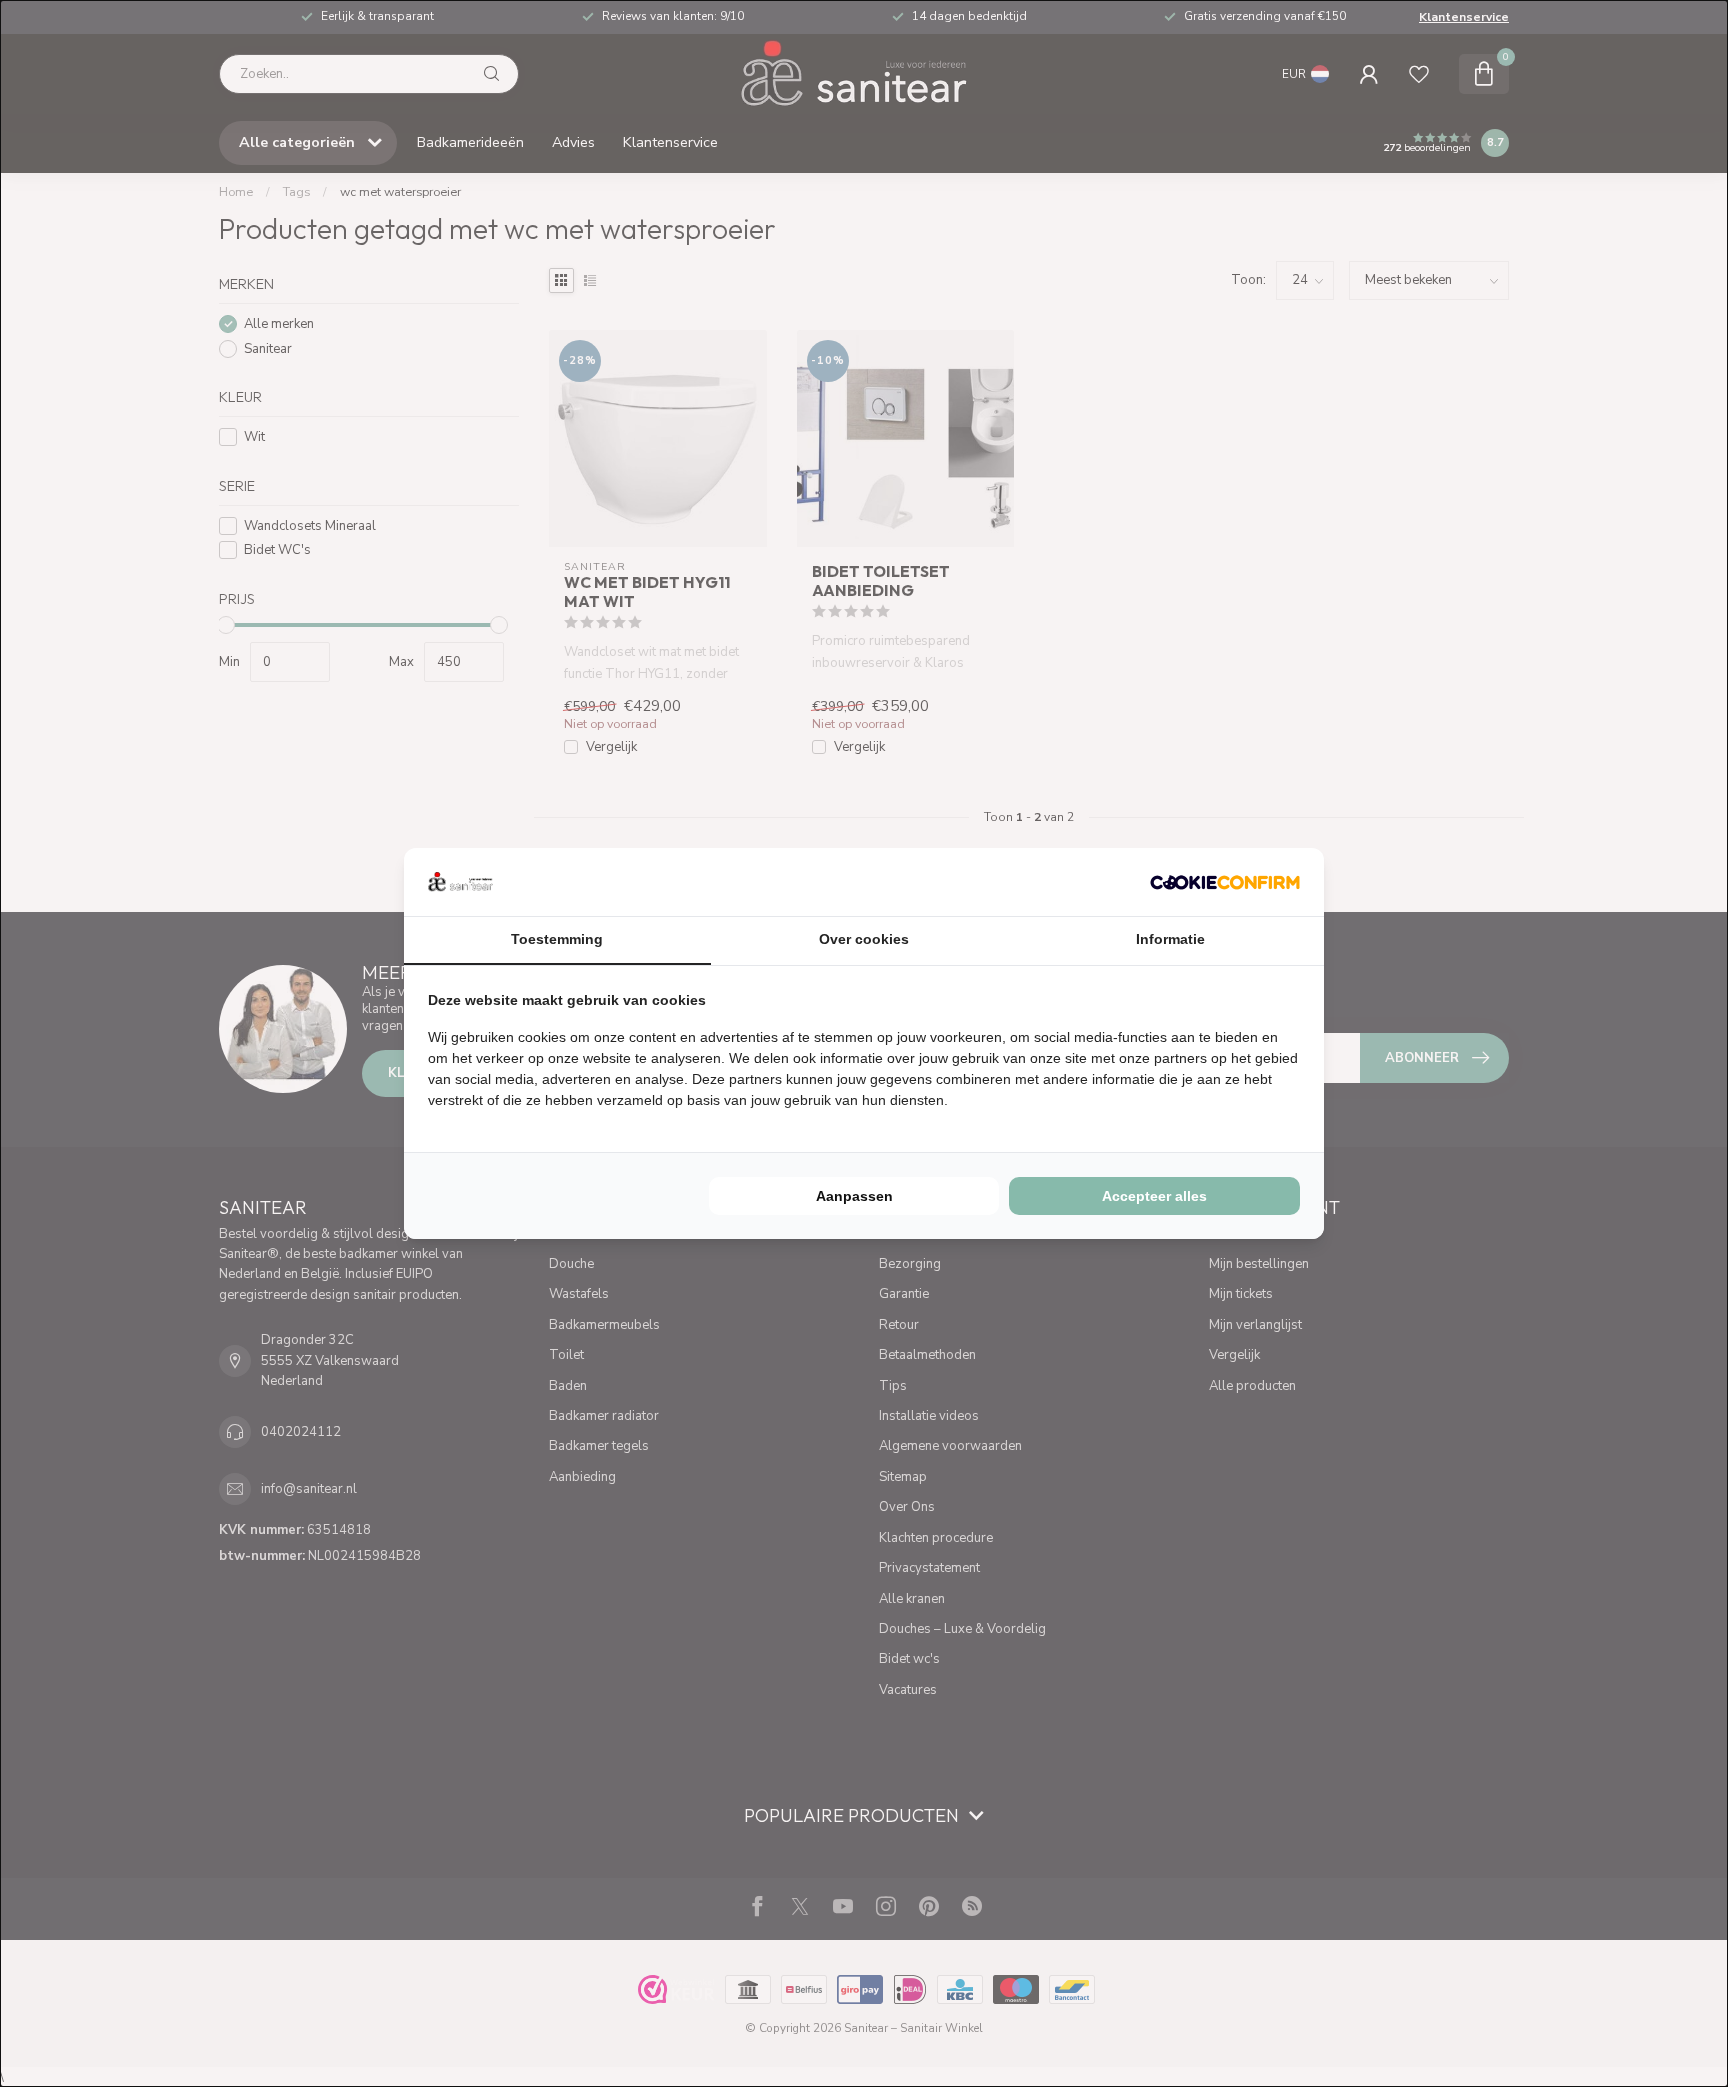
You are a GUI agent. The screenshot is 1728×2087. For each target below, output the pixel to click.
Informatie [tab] (1170, 939)
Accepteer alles (1154, 1196)
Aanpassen (854, 1196)
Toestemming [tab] (557, 939)
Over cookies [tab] (864, 939)
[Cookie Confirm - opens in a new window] (1225, 882)
